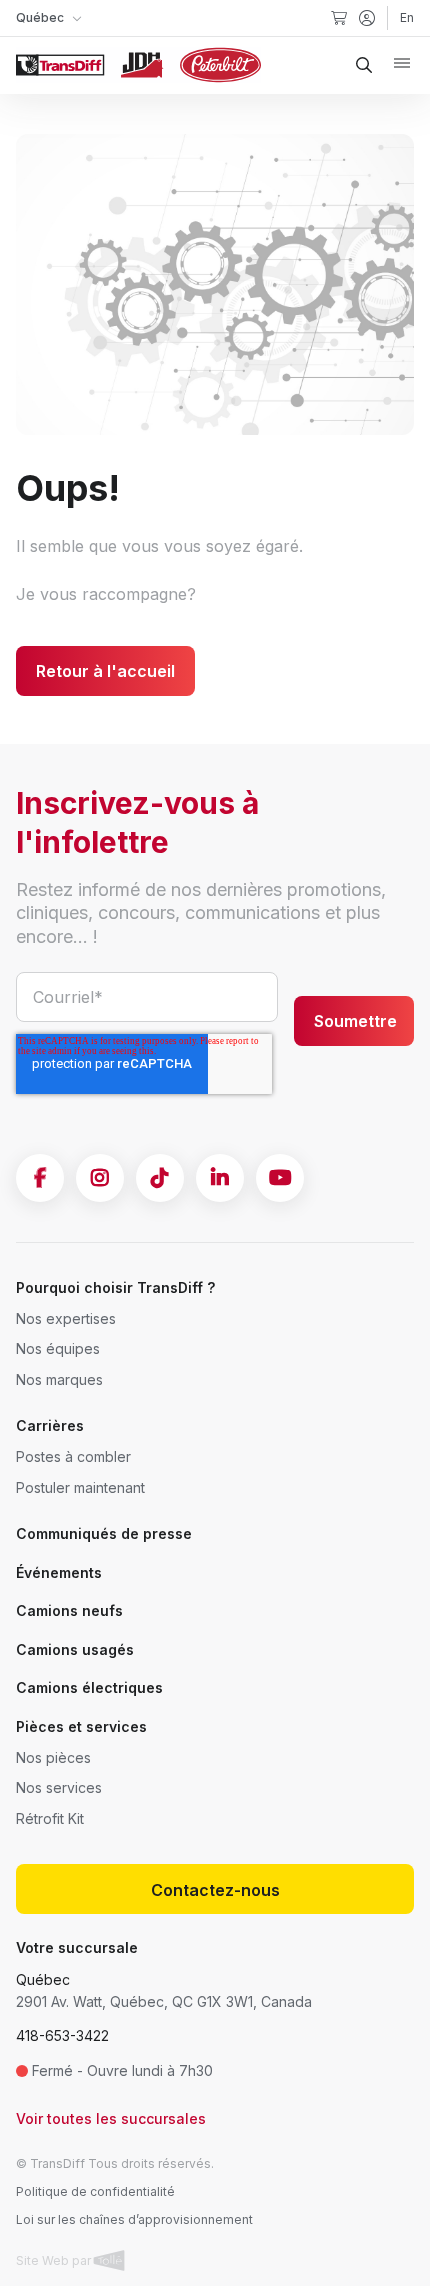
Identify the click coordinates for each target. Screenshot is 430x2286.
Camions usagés (75, 1649)
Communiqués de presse (104, 1533)
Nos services (59, 1787)
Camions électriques (89, 1687)
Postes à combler (73, 1456)
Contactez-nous (215, 1890)
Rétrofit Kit (50, 1818)
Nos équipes (58, 1348)
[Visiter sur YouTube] (280, 1178)
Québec (43, 1979)
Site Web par (55, 2260)
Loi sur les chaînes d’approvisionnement (134, 2219)
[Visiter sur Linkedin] (220, 1178)
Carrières (50, 1425)
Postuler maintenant (80, 1487)
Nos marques (59, 1379)
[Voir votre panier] (339, 18)
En (407, 17)
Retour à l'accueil (105, 671)
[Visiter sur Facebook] (40, 1178)
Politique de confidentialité (95, 2191)
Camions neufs (69, 1610)
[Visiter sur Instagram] (100, 1178)
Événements (59, 1572)
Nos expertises (66, 1318)
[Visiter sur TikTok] (160, 1178)
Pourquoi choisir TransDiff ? (115, 1287)
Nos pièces (53, 1757)
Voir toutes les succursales (111, 2118)
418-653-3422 (62, 2035)
